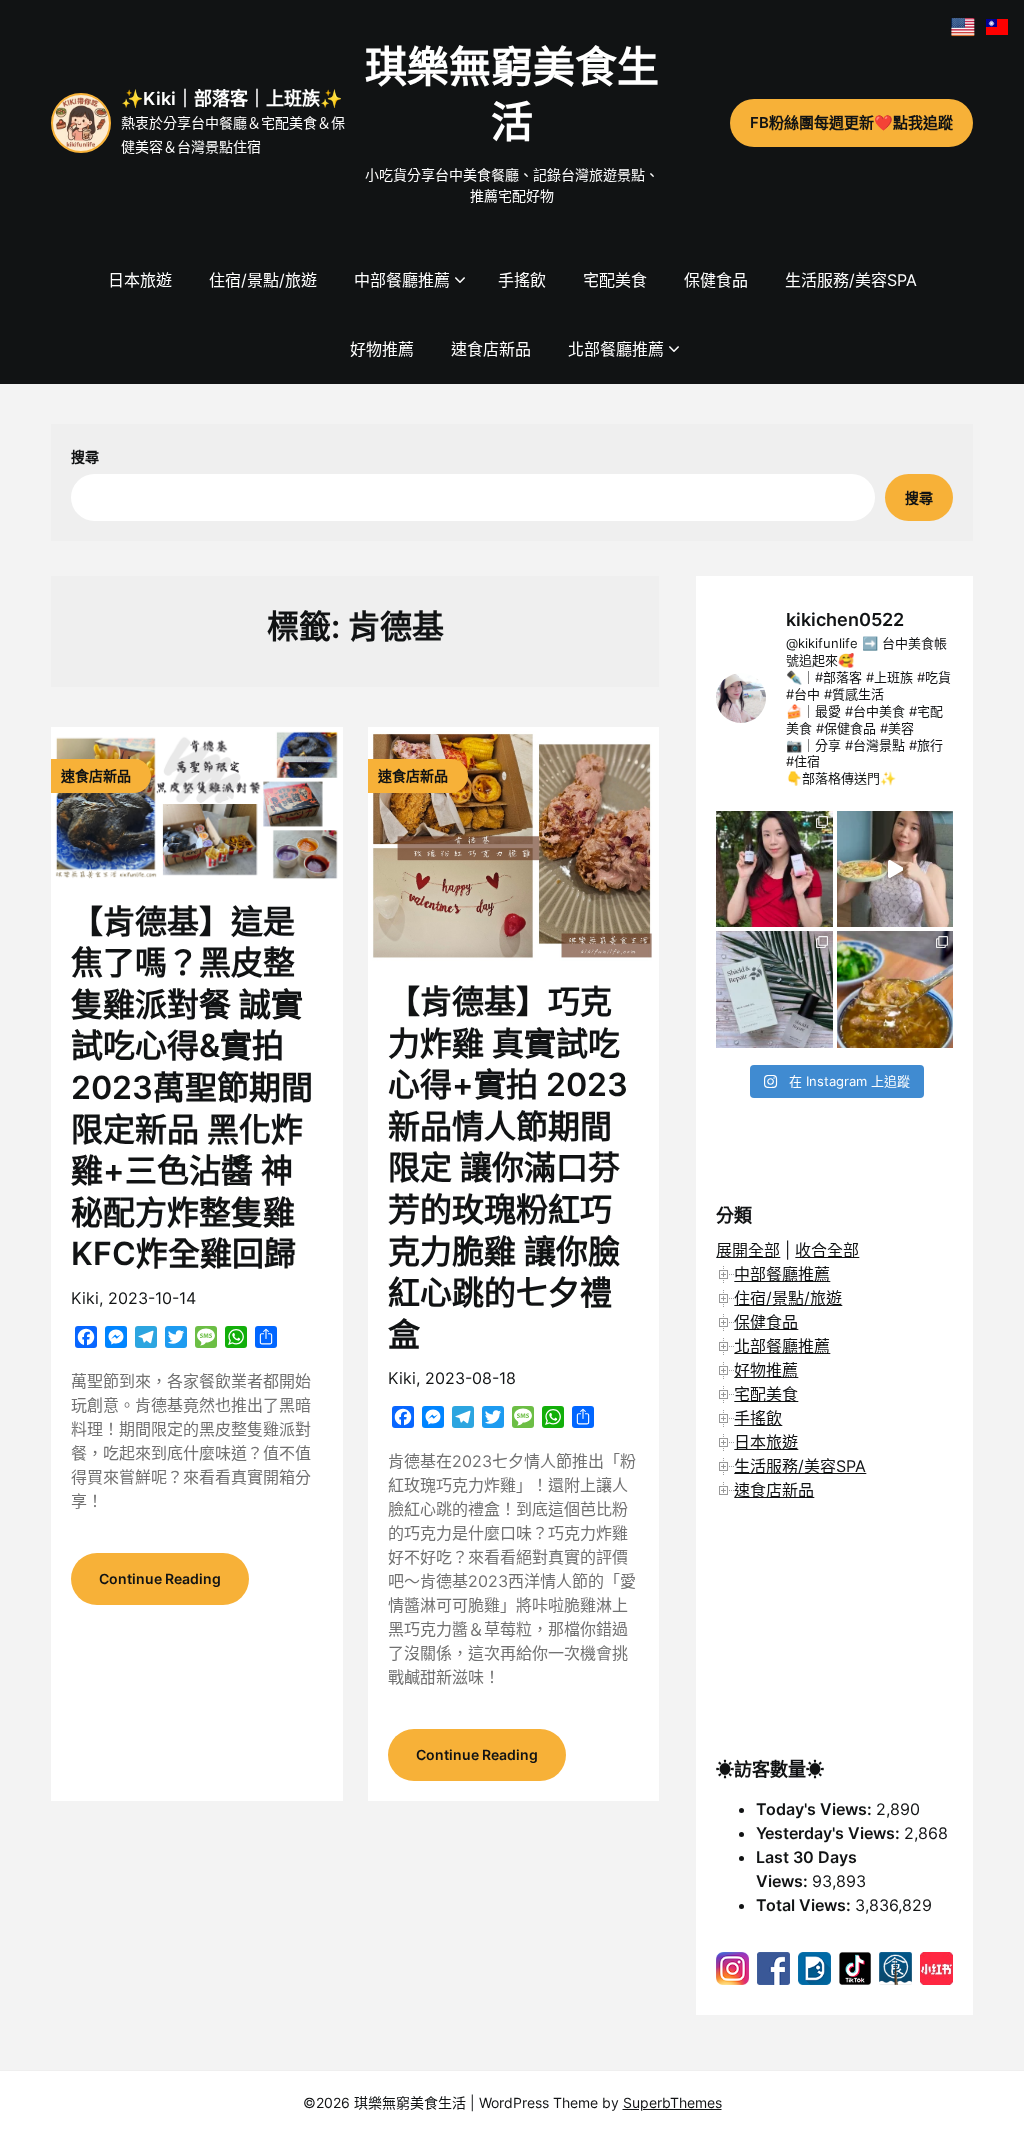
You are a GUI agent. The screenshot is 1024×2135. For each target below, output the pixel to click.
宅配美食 (615, 280)
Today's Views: (816, 1809)
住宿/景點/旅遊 (263, 280)
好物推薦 (382, 349)
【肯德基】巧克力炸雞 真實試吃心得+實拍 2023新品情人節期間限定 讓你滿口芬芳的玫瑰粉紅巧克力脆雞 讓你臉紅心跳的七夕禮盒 (508, 1168)
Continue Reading (160, 1578)
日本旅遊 (140, 280)
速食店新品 (491, 349)
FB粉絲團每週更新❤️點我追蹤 (851, 122)
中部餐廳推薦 (402, 280)
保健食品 (716, 280)
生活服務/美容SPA (851, 280)
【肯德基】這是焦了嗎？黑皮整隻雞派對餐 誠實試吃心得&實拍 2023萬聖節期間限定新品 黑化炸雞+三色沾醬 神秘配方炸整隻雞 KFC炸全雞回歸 (192, 1088)
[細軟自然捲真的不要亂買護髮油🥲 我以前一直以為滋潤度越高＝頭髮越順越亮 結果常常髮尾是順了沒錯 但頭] (774, 989)
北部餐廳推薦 (616, 349)
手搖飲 (522, 280)
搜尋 (85, 456)
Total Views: (805, 1905)
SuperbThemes (672, 2102)
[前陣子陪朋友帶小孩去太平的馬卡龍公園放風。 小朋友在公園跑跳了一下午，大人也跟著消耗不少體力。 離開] (895, 989)
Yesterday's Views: (830, 1833)
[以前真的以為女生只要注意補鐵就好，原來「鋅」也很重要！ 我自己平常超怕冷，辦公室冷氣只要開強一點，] (774, 869)
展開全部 (748, 1250)
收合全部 (827, 1250)
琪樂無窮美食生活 (512, 94)
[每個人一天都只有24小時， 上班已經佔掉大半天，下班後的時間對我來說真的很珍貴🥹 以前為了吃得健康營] (895, 869)
